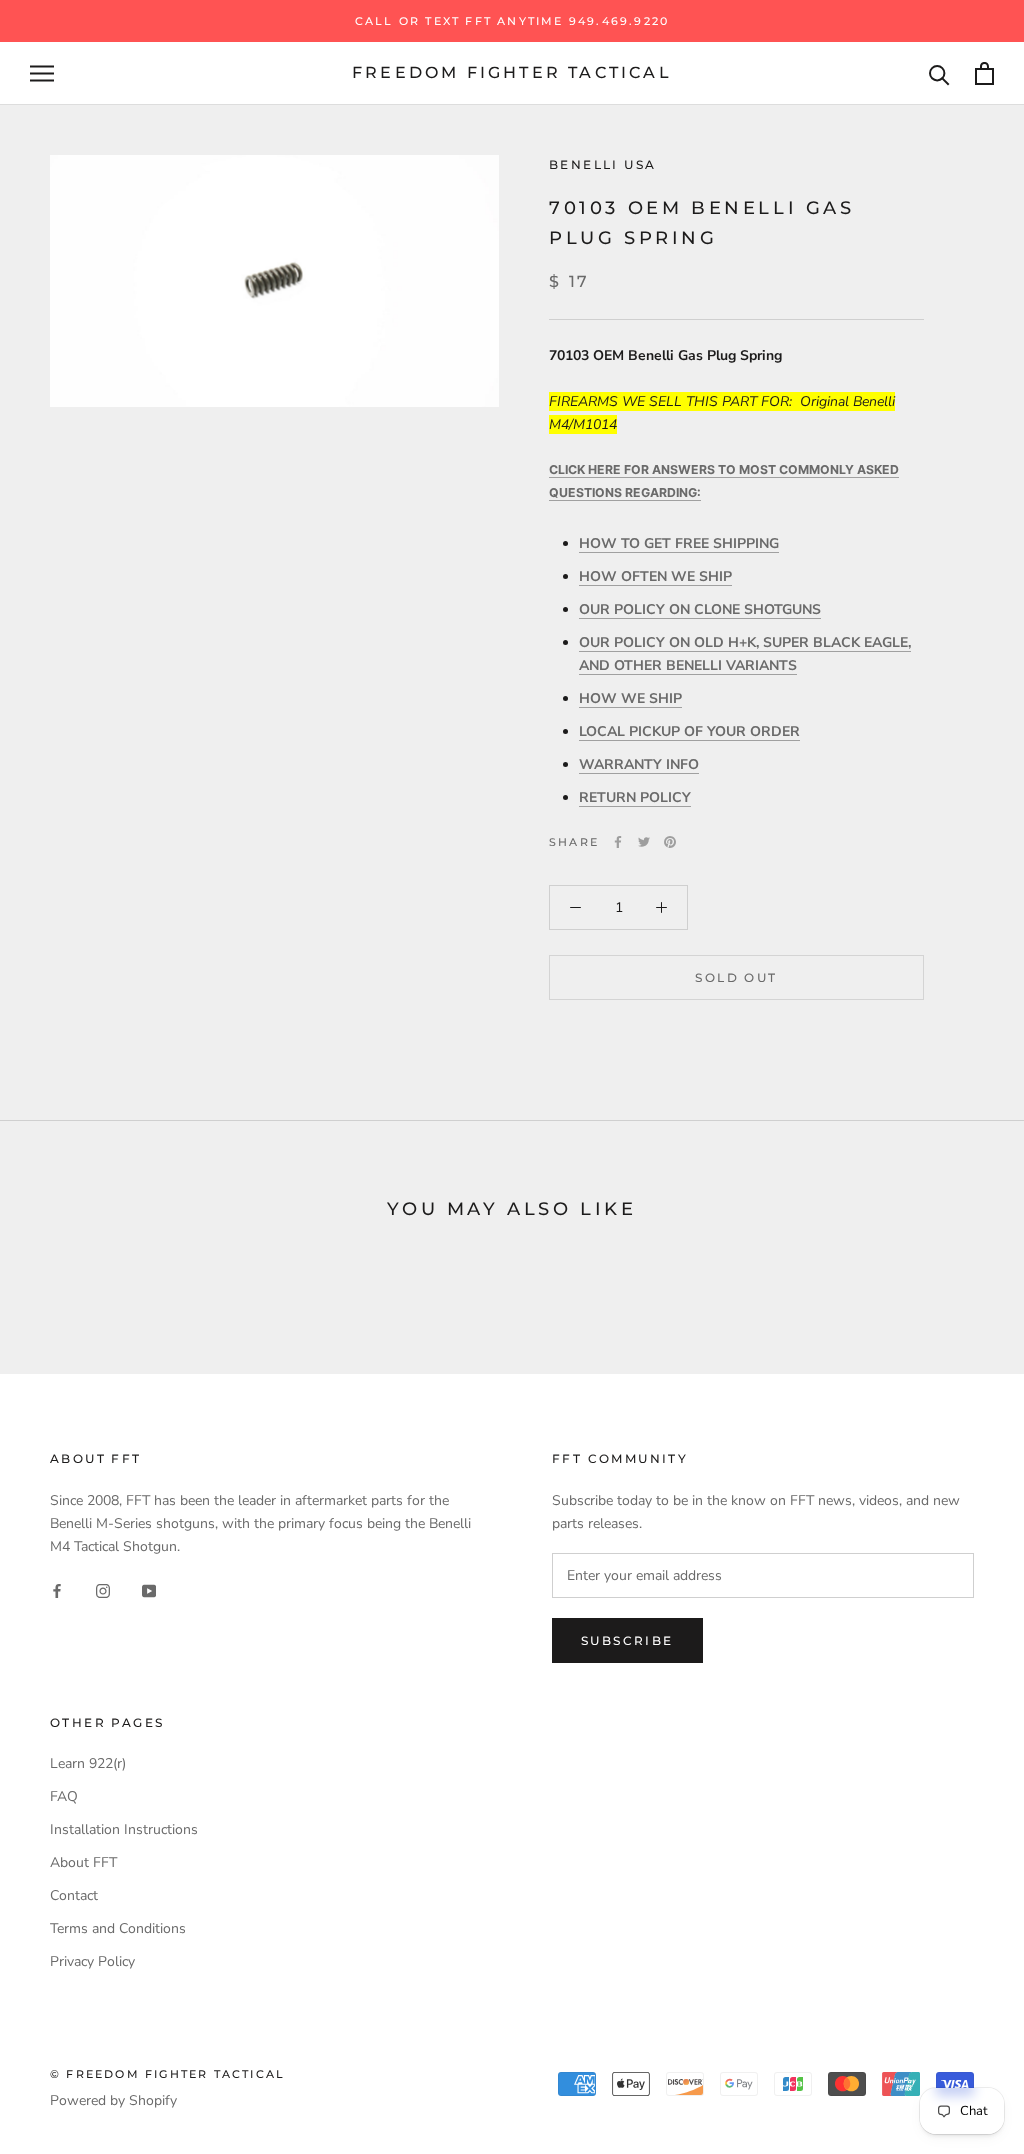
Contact (74, 1895)
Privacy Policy (92, 1961)
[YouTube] (149, 1589)
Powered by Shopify (113, 2100)
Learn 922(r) (88, 1763)
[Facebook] (618, 842)
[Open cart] (984, 73)
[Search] (939, 73)
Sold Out (736, 977)
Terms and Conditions (118, 1928)
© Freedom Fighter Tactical (167, 2074)
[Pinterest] (670, 842)
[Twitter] (644, 842)
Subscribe (627, 1640)
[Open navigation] (42, 73)
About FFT (83, 1862)
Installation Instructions (124, 1829)
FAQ (64, 1796)
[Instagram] (103, 1589)
